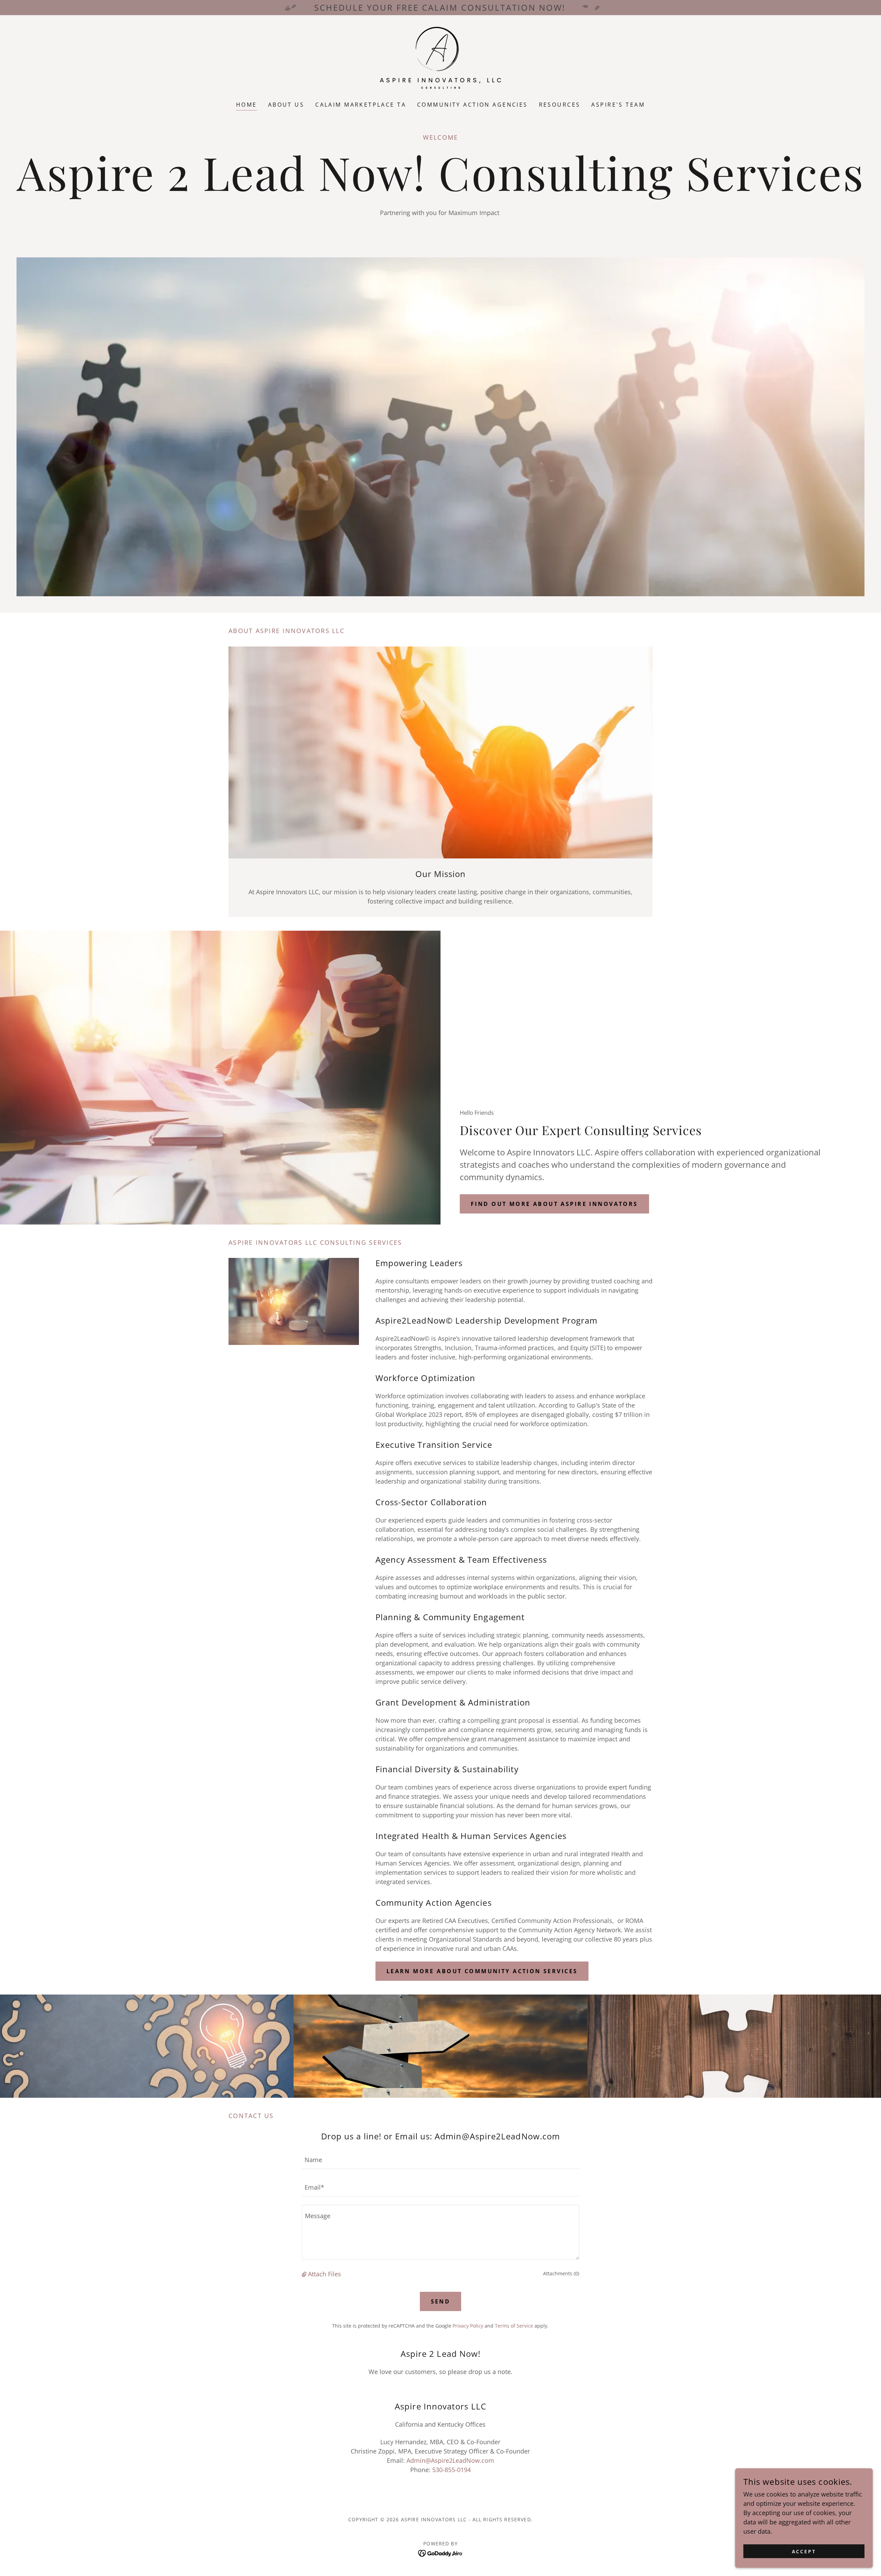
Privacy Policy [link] (468, 2326)
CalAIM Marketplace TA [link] (361, 105)
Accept (804, 2551)
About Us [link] (286, 105)
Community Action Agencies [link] (473, 105)
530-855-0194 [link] (452, 2470)
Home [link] (247, 105)
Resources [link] (560, 105)
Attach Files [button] (325, 2274)
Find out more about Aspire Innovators (554, 1204)
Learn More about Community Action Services (482, 1971)
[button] (305, 2274)
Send (441, 2301)
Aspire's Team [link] (618, 105)
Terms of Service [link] (514, 2326)
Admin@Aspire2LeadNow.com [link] (450, 2460)
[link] (440, 57)
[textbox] (440, 2159)
